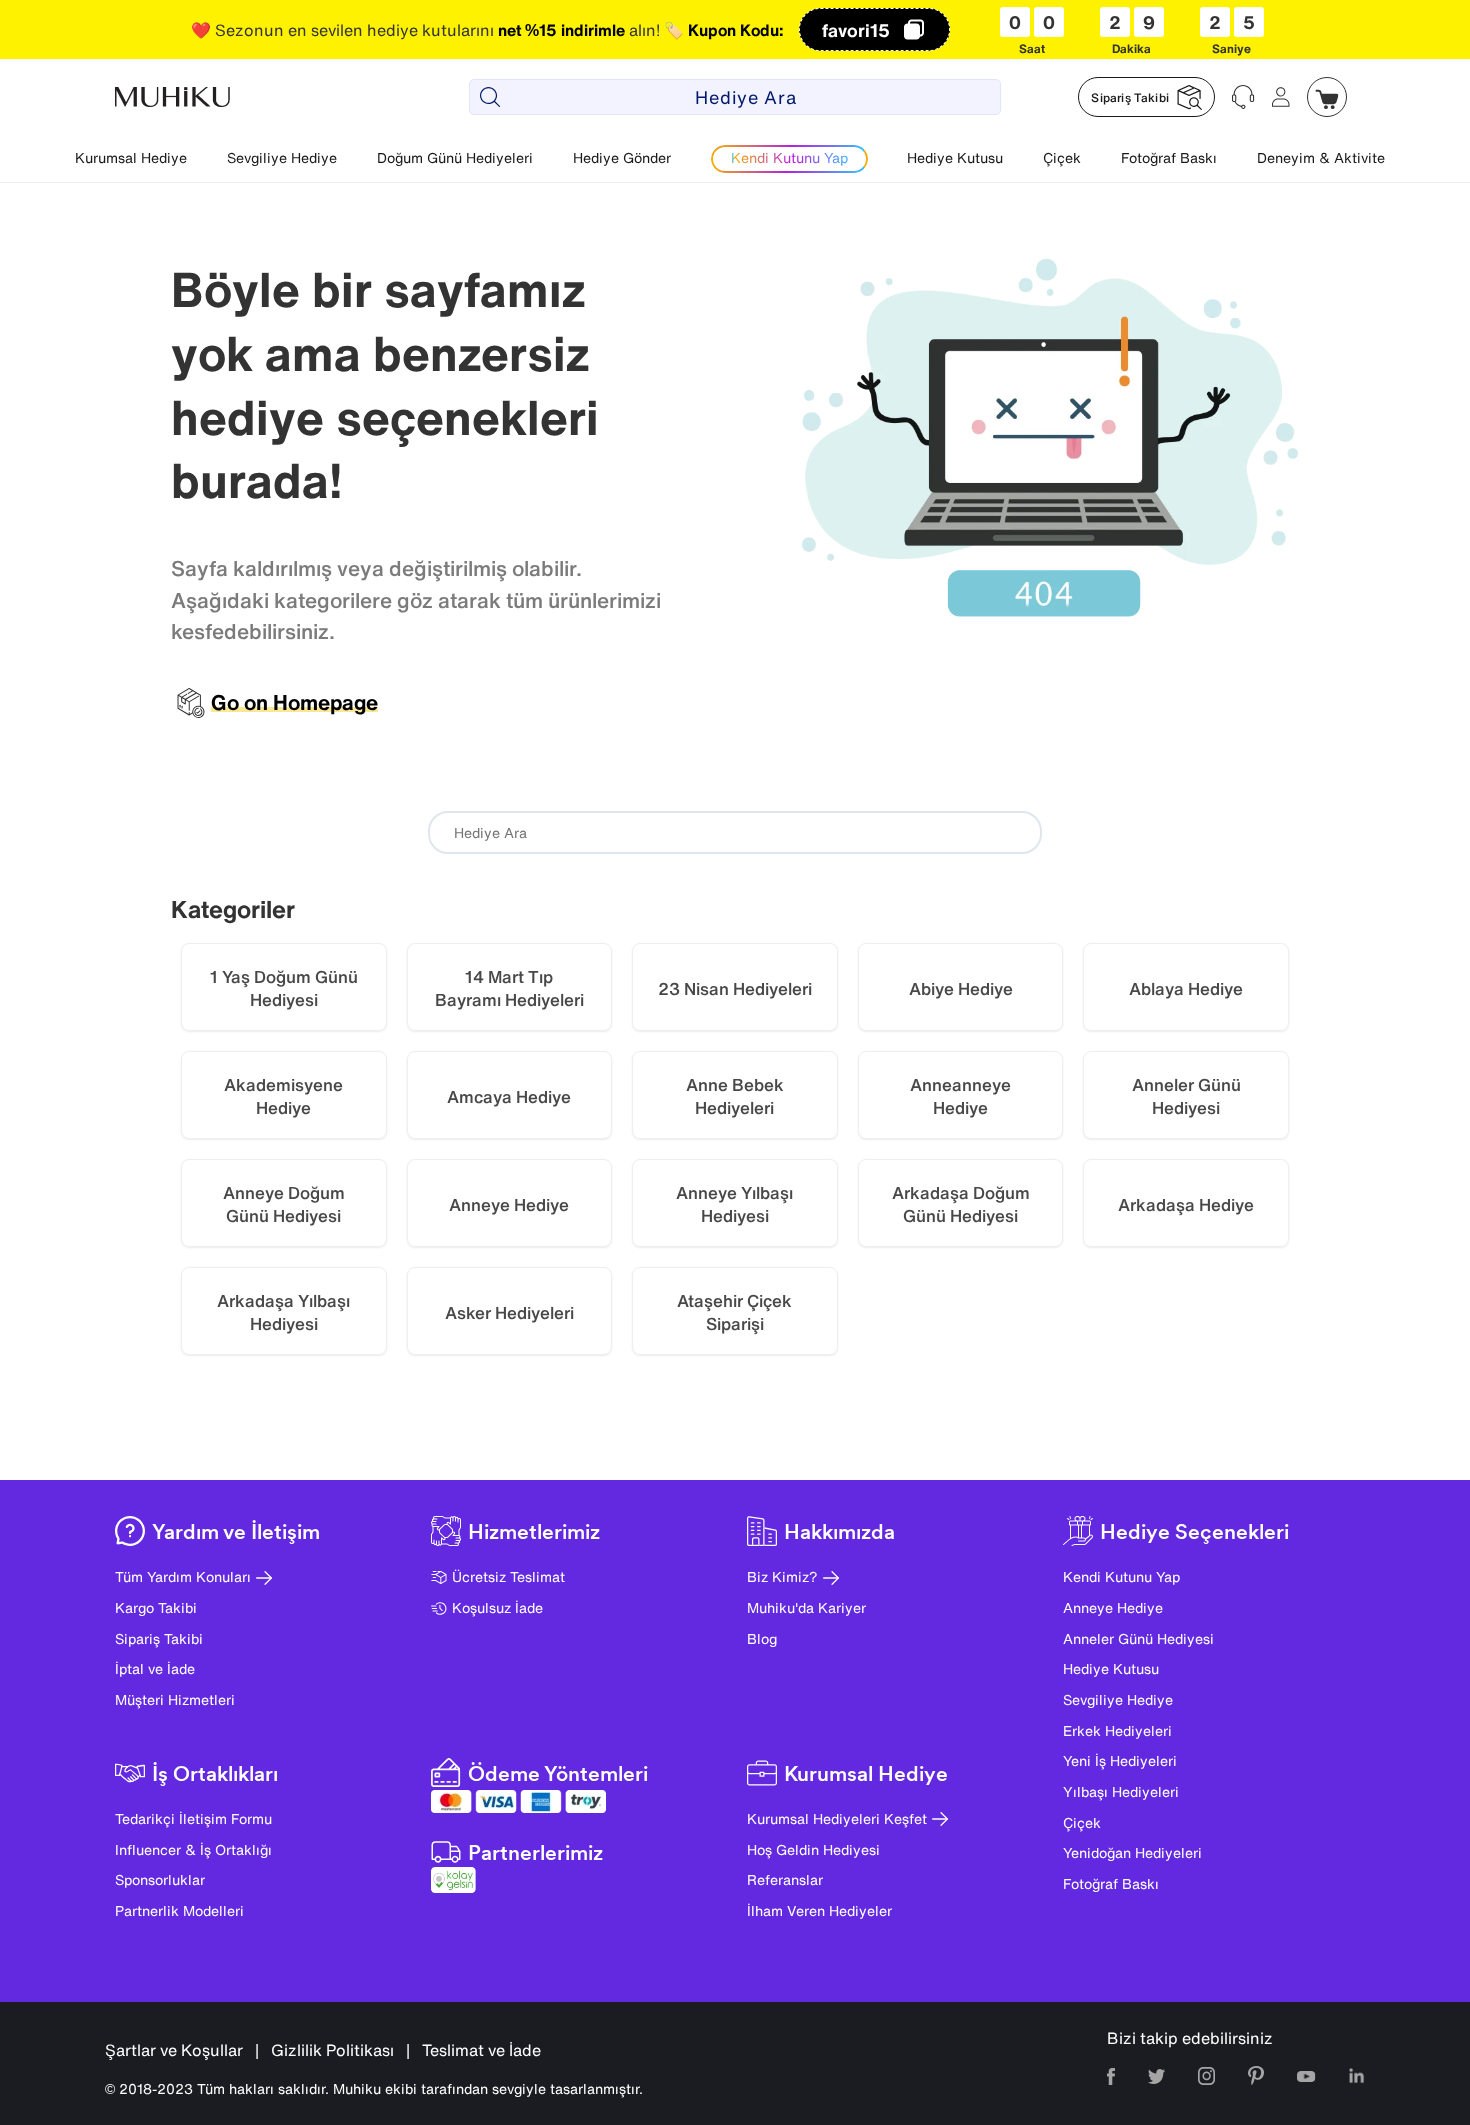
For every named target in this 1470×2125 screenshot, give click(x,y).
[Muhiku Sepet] (1327, 97)
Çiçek (1062, 157)
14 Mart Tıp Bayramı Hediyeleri (509, 988)
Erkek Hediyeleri (1117, 1730)
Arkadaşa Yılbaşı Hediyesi (283, 1312)
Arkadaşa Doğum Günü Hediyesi (961, 1204)
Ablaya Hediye (1186, 988)
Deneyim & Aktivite (1321, 157)
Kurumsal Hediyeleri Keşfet (837, 1818)
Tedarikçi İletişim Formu (193, 1818)
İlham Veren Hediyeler (819, 1910)
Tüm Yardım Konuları (183, 1576)
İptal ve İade (155, 1668)
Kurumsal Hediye (131, 157)
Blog (762, 1638)
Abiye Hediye (961, 988)
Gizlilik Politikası (332, 2050)
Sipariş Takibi (159, 1638)
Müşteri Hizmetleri (175, 1699)
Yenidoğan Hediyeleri (1132, 1852)
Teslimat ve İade (481, 2050)
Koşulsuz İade (497, 1607)
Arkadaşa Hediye (1186, 1204)
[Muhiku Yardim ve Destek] (1243, 97)
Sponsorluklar (160, 1879)
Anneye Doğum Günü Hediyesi (284, 1204)
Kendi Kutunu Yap (1121, 1576)
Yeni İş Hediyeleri (1120, 1760)
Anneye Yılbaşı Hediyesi (734, 1204)
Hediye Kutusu (955, 157)
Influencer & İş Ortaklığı (193, 1849)
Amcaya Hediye (509, 1096)
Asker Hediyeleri (509, 1312)
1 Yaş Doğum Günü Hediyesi (284, 988)
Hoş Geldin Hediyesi (813, 1849)
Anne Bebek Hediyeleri (735, 1096)
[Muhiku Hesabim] (1281, 97)
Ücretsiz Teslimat (508, 1576)
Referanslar (785, 1879)
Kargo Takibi (156, 1607)
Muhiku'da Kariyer (806, 1607)
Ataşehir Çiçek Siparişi (734, 1312)
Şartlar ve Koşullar (174, 2050)
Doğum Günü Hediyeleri (455, 157)
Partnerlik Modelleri (179, 1910)
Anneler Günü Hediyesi (1186, 1096)
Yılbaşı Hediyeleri (1121, 1791)
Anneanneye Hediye (960, 1096)
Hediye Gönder (622, 157)
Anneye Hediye (509, 1204)
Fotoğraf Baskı (1169, 157)
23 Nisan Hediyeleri (735, 988)
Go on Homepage (294, 703)
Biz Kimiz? (782, 1576)
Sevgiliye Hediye (282, 157)
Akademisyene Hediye (283, 1096)
